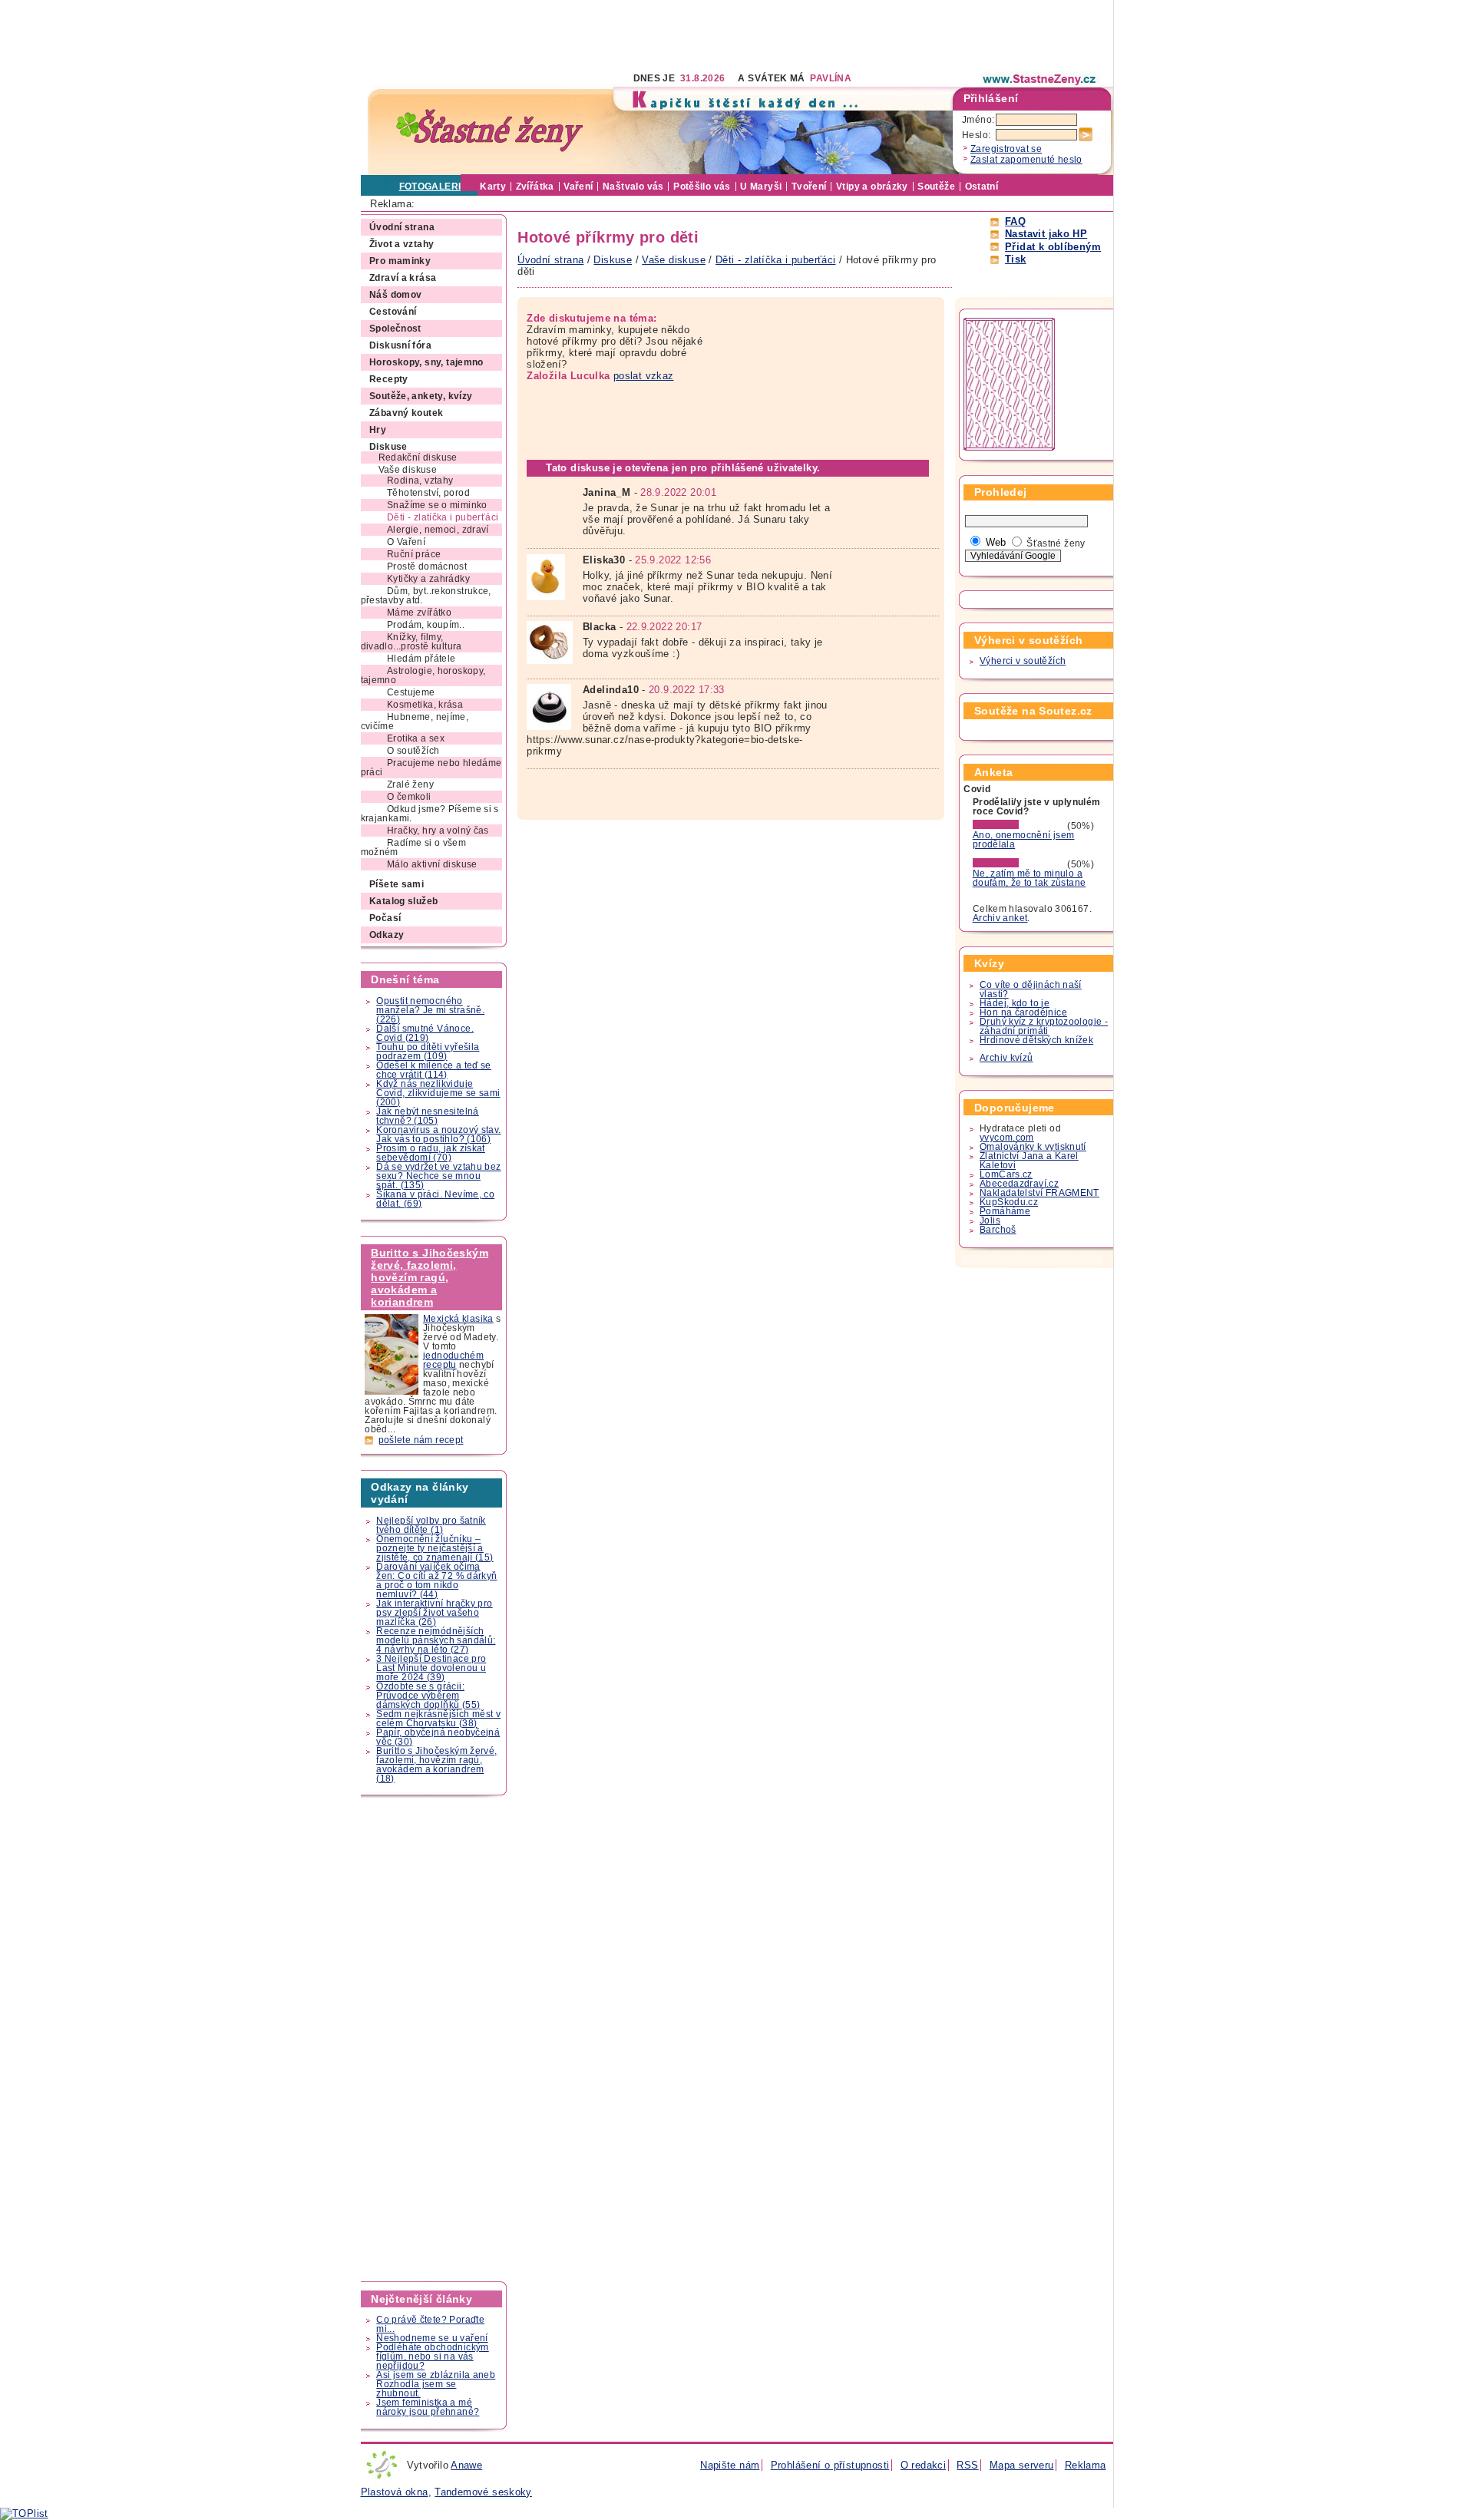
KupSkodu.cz (1009, 1202)
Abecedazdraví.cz (1019, 1184)
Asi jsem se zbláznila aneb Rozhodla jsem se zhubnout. (436, 2384)
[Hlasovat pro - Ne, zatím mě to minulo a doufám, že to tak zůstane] (1019, 864)
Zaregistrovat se (1006, 149)
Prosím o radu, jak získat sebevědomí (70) (431, 1153)
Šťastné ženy (1056, 543)
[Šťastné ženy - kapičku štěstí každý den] (490, 131)
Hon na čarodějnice (1023, 1012)
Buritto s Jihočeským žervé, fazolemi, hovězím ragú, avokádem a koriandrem (430, 1277)
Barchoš (998, 1230)
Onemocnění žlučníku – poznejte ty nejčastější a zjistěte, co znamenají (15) (435, 1548)
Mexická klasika (458, 1319)
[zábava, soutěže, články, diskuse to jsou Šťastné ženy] (1040, 79)
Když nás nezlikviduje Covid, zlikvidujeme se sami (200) (438, 1093)
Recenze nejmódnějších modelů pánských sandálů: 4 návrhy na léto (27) (436, 1640)
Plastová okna (395, 2492)
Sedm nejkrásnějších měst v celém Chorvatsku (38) (438, 1719)
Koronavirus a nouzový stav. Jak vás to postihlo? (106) (438, 1134)
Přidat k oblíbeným (1053, 247)
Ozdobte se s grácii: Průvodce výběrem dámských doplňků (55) (428, 1696)
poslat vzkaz (644, 376)
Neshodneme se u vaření (432, 2338)
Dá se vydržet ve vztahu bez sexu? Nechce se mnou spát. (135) (438, 1176)
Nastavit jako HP (1046, 234)
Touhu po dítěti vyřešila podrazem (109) (428, 1052)
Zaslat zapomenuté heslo (1026, 160)
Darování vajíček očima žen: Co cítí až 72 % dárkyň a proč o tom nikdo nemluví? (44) (436, 1580)
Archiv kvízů (1006, 1058)
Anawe (466, 2465)
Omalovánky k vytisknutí (1033, 1147)
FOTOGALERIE (433, 187)
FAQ (1015, 221)
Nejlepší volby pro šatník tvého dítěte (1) (431, 1525)
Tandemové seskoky (483, 2492)
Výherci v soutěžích (1023, 661)
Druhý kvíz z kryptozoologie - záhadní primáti (1044, 1026)
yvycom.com (1007, 1138)
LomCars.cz (1006, 1174)
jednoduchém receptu (453, 1360)
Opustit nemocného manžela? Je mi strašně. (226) (430, 1010)
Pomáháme (1005, 1211)
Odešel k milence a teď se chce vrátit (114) (434, 1070)
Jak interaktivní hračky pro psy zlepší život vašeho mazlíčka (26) (434, 1613)
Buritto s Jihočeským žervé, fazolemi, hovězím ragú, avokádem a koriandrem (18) (436, 1765)
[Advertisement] (640, 35)
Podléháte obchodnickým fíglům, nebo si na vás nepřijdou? (432, 2357)
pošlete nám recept (421, 1440)
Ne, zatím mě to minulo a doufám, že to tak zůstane (1029, 878)
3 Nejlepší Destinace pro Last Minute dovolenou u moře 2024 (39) (431, 1668)
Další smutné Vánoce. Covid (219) (425, 1033)
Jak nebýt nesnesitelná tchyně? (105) (427, 1116)
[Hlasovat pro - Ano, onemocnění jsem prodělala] (1019, 826)
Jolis (990, 1220)
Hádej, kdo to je (1015, 1003)
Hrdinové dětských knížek (1036, 1040)
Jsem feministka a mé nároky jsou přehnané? (428, 2407)
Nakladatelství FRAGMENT (1039, 1193)
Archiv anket (1000, 918)
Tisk (1016, 259)
